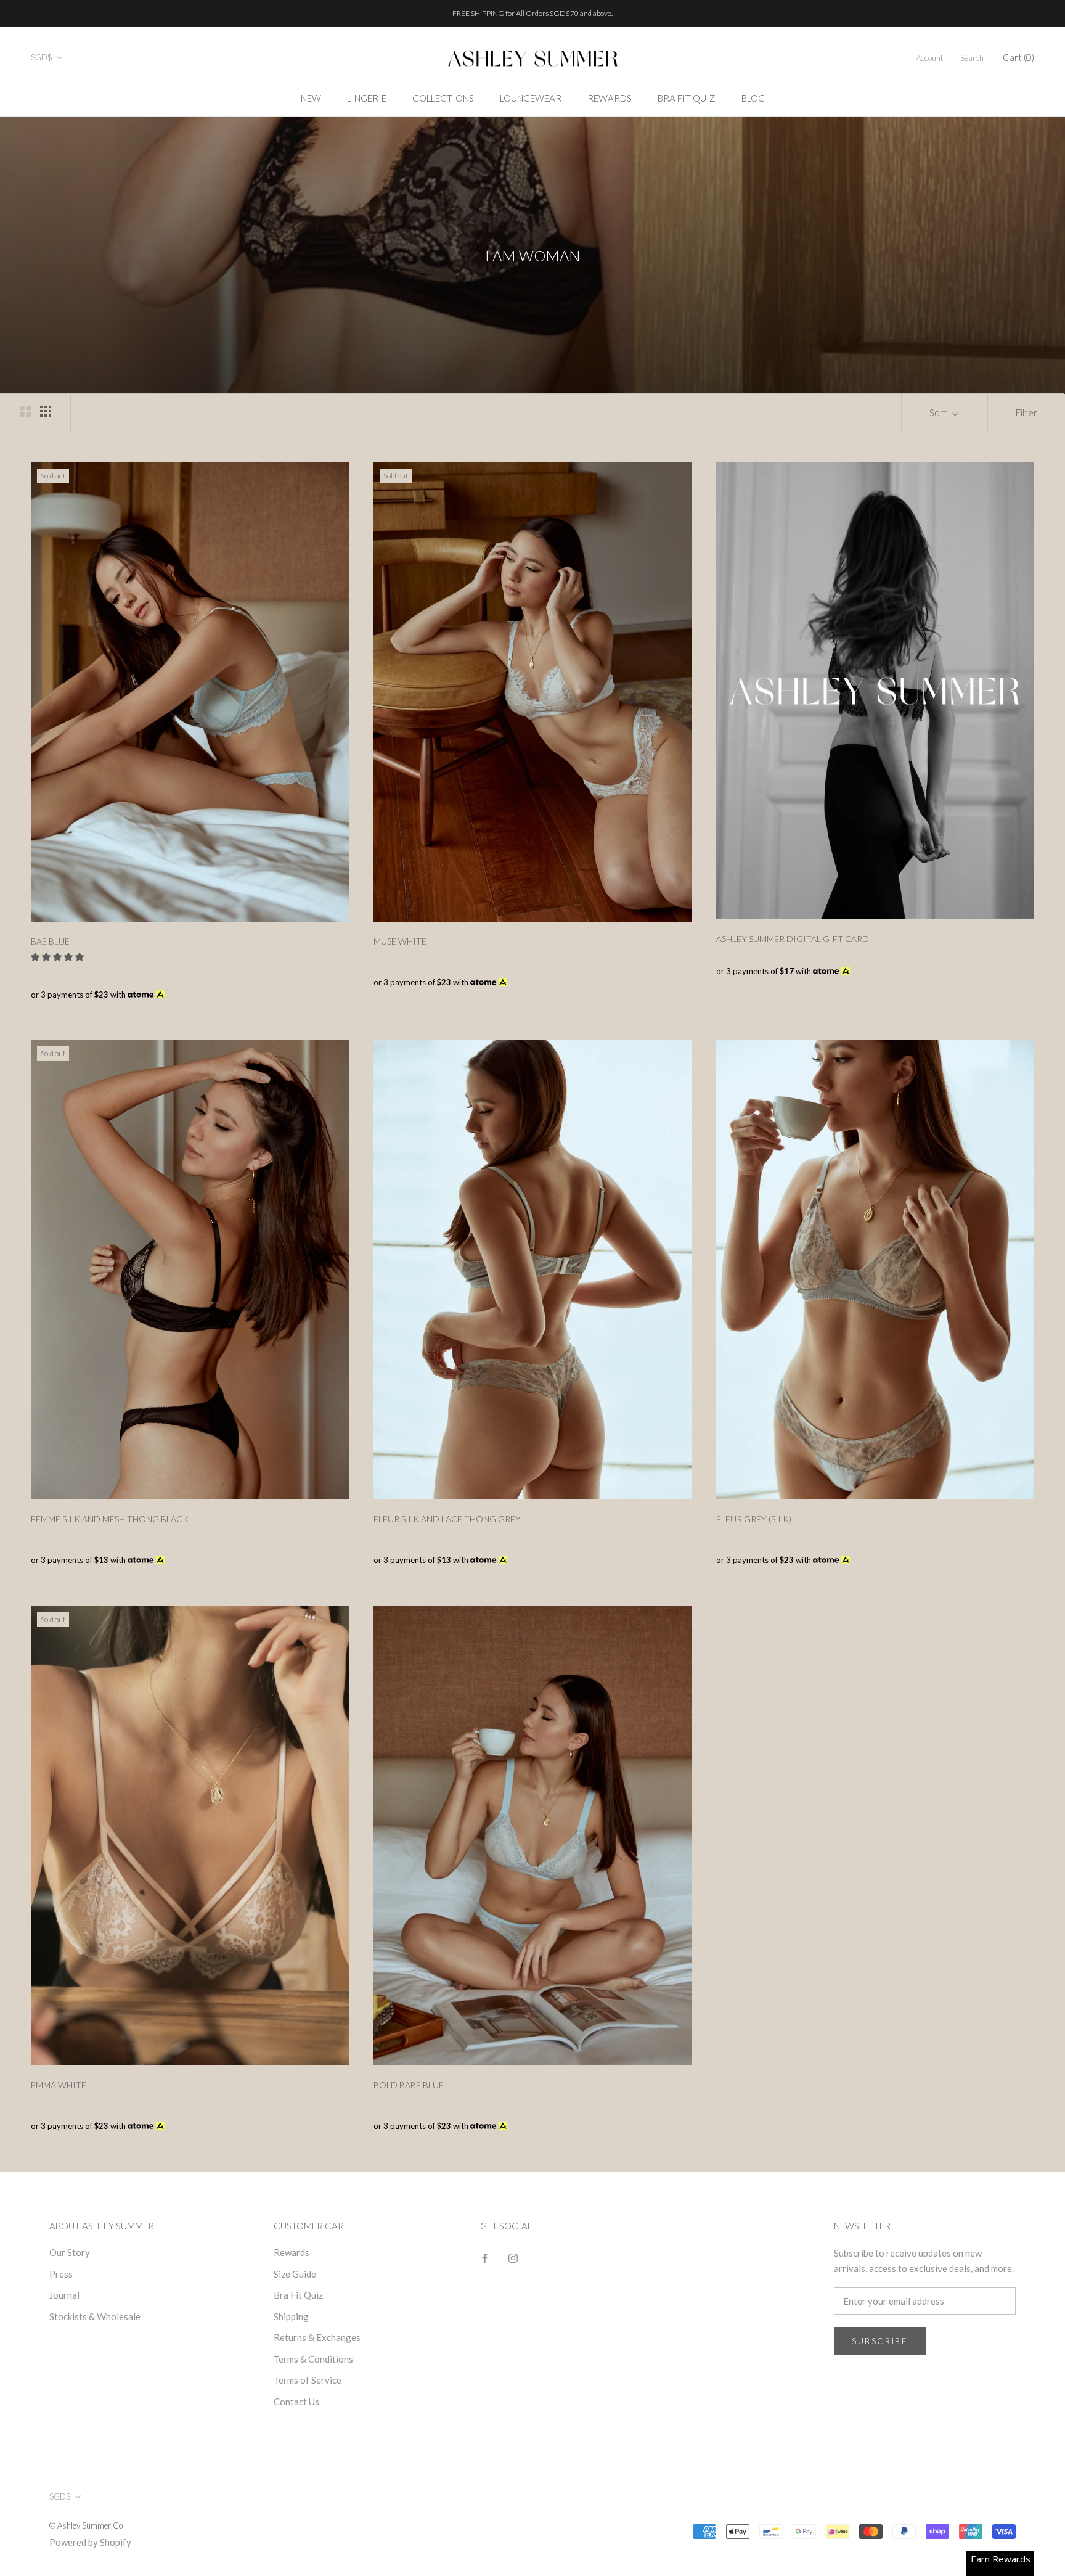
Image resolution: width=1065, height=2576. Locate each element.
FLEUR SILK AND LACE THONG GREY (447, 1519)
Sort (939, 412)
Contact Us (296, 2402)
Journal (64, 2295)
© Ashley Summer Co (86, 2525)
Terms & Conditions (313, 2359)
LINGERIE (367, 98)
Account (929, 58)
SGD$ (42, 57)
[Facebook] (485, 2257)
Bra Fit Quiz (298, 2295)
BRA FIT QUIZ (687, 98)
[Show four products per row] (46, 411)
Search (972, 58)
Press (61, 2274)
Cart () (1018, 57)
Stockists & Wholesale (95, 2316)
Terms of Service (308, 2380)
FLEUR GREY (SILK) (754, 1519)
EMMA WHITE (59, 2085)
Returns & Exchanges (317, 2337)
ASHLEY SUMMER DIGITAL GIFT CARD (793, 939)
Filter (1026, 412)
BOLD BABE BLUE (409, 2085)
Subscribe (880, 2341)
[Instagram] (513, 2257)
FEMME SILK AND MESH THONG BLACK (110, 1519)
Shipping (291, 2316)
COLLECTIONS (443, 98)
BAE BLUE (50, 941)
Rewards (292, 2252)
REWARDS (610, 98)
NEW (311, 98)
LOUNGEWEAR (531, 98)
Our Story (70, 2252)
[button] (58, 957)
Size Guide (295, 2274)
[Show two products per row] (25, 411)
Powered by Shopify (90, 2542)
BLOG (753, 98)
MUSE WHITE (400, 941)
